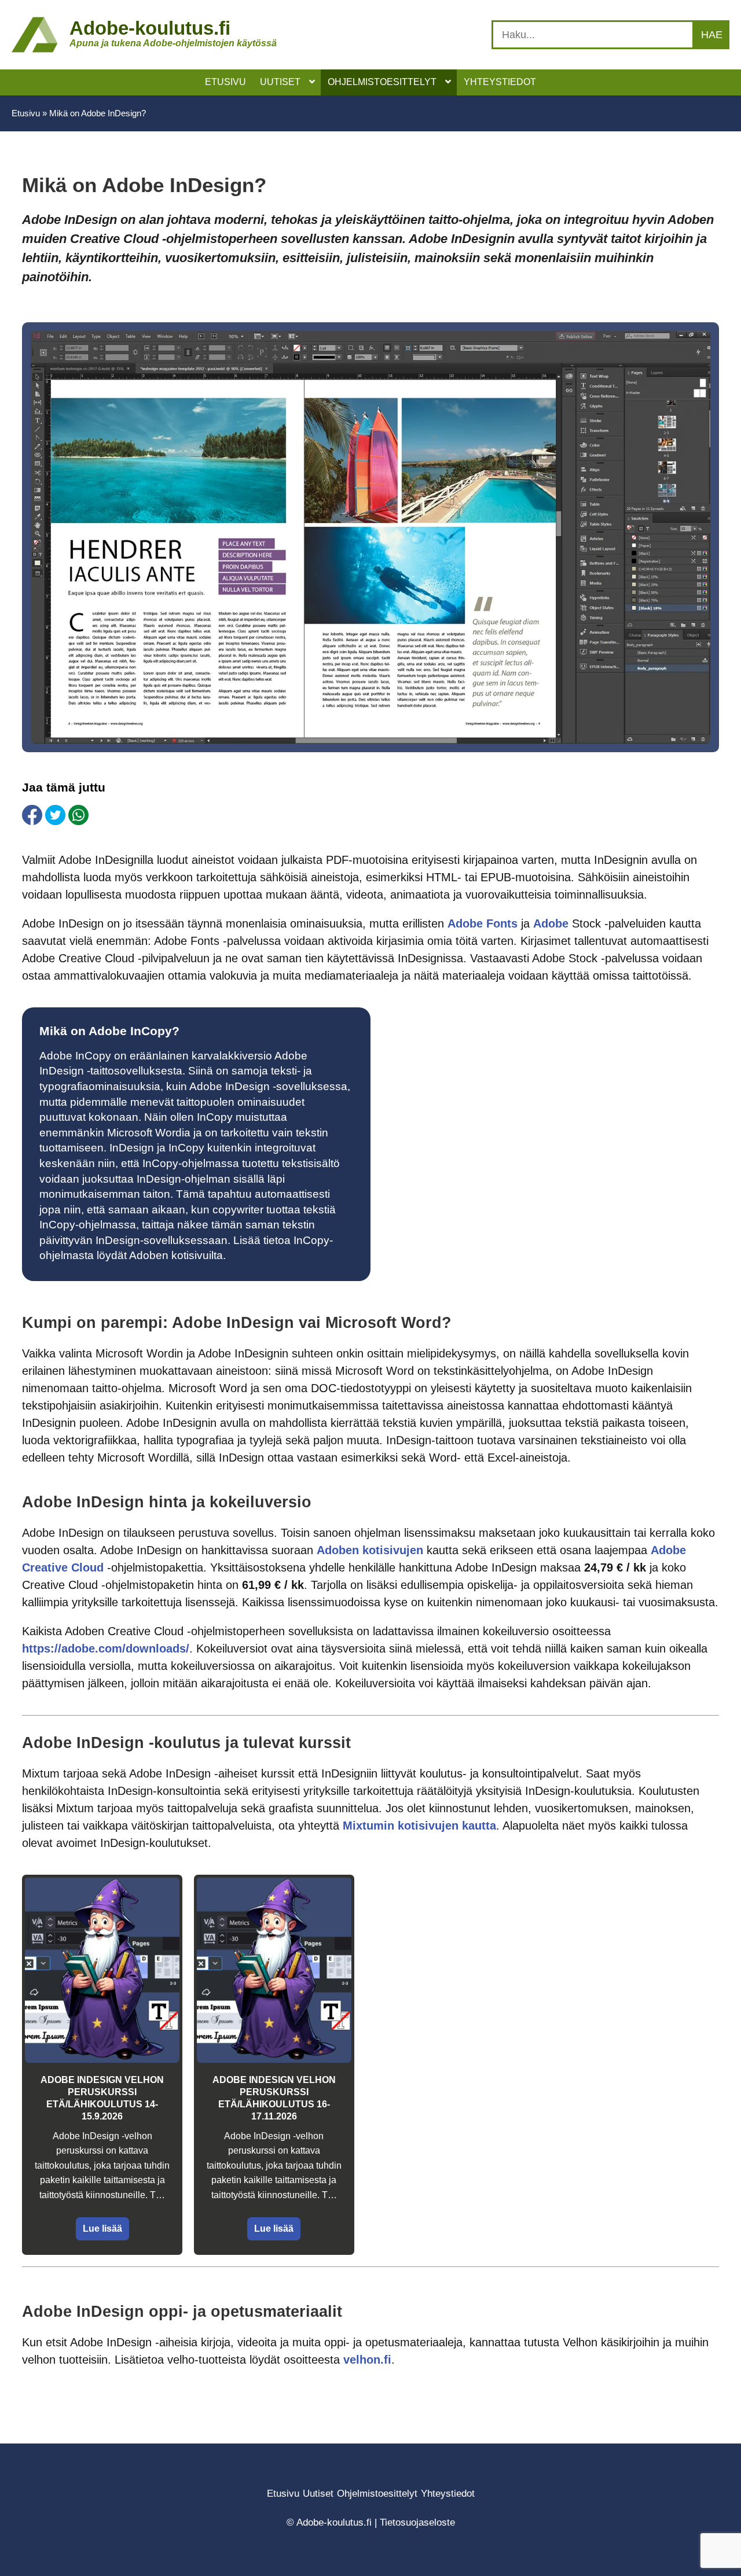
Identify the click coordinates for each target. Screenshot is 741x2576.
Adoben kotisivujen (370, 1550)
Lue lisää (102, 2229)
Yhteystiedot (448, 2494)
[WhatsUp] (78, 815)
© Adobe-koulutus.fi (329, 2522)
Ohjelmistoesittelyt (377, 2494)
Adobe (553, 923)
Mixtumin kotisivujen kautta (419, 1826)
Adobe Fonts (483, 923)
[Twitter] (55, 815)
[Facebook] (32, 815)
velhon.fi (367, 2360)
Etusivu (26, 113)
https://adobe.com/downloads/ (106, 1648)
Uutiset (318, 2494)
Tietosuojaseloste (417, 2522)
